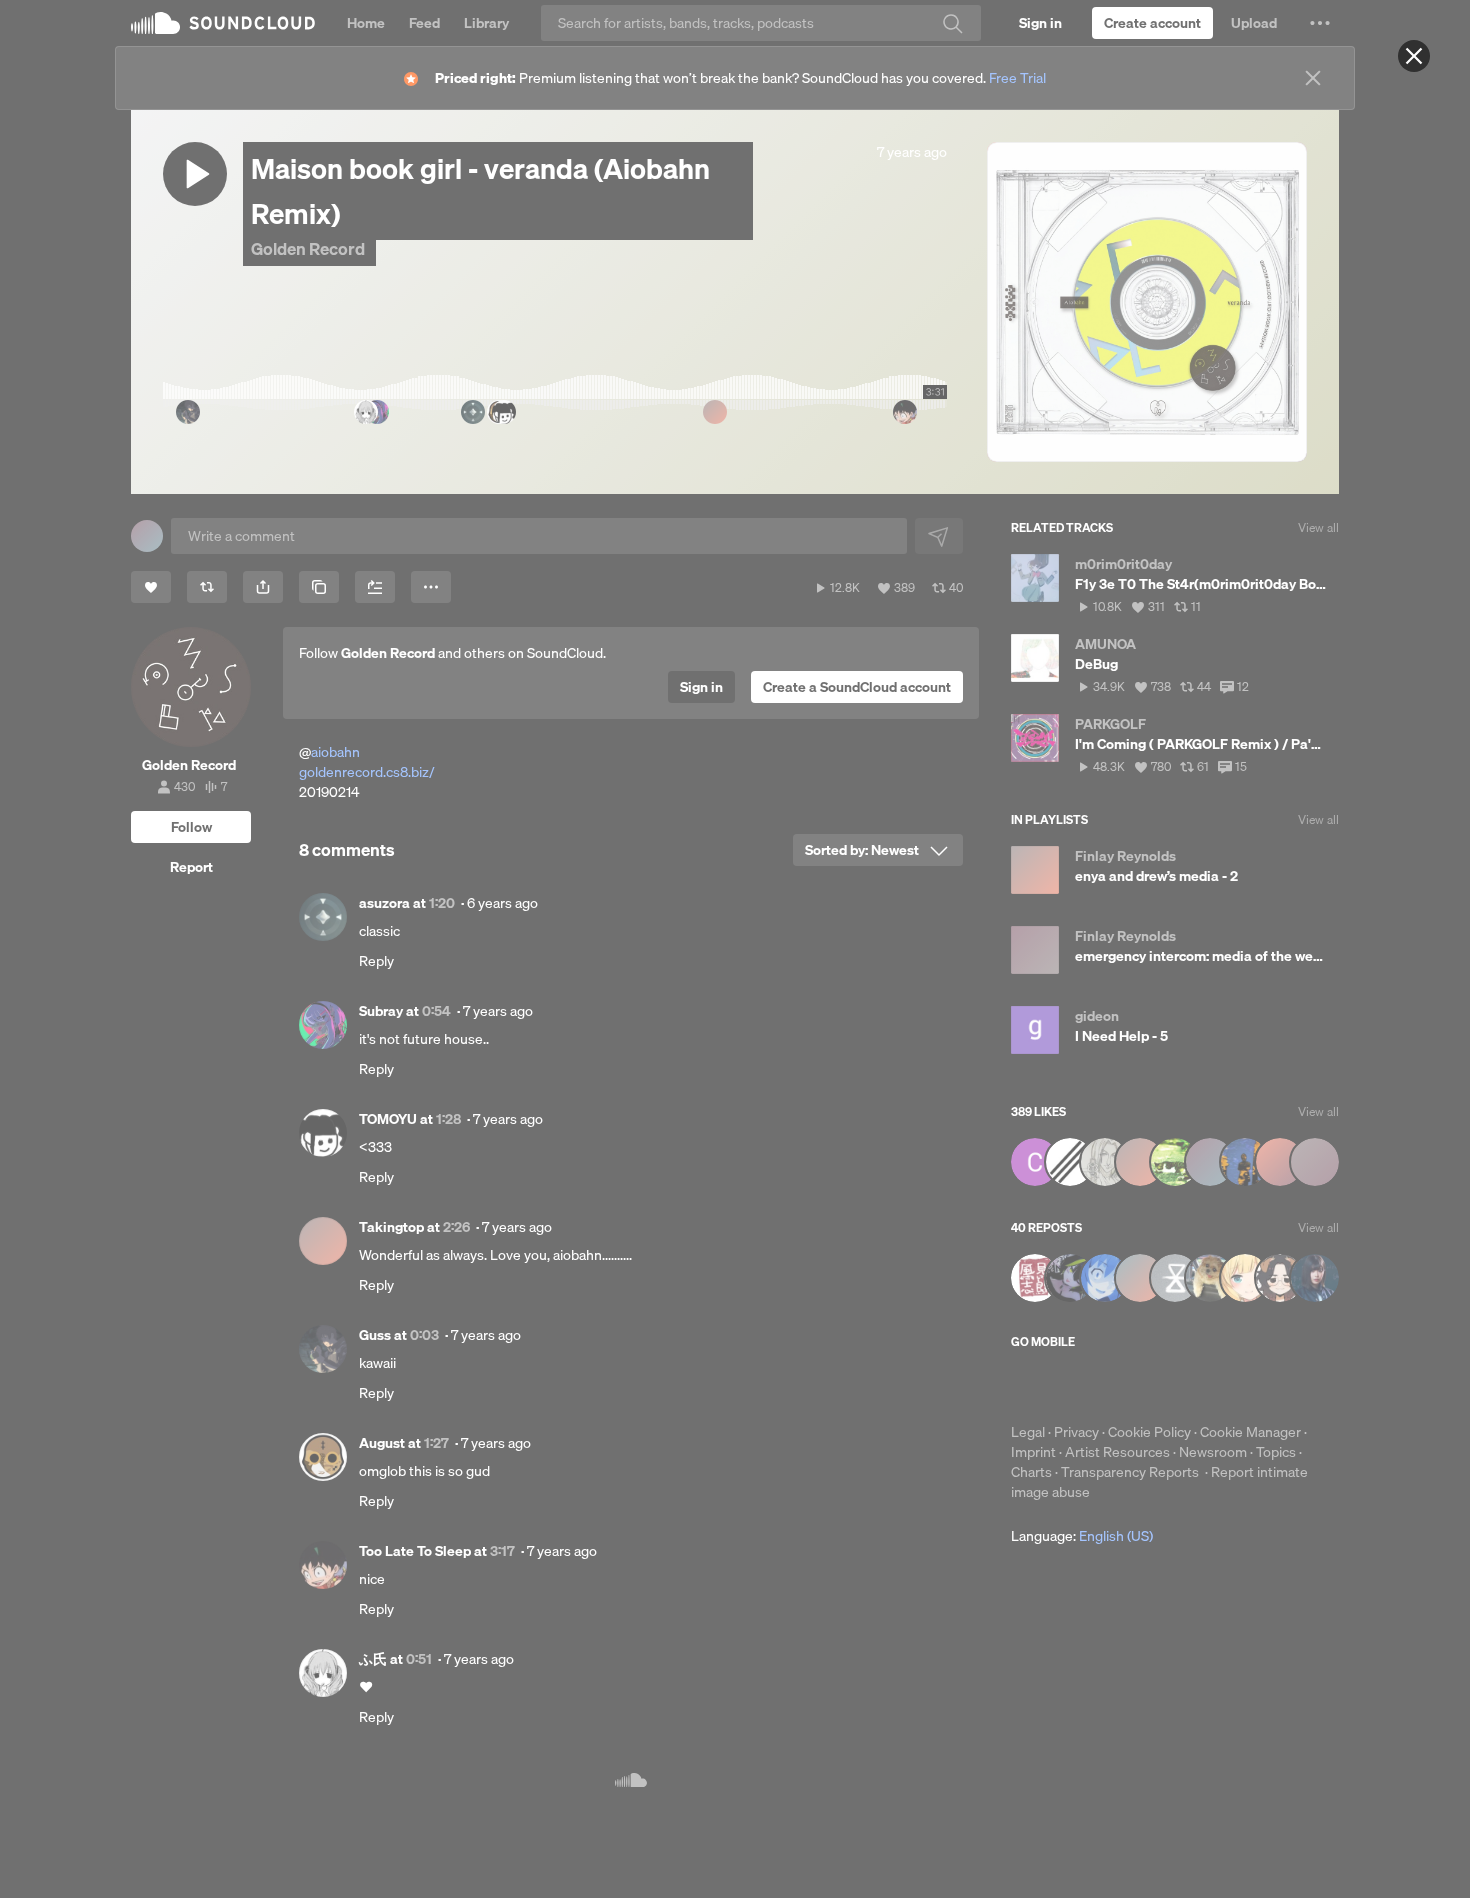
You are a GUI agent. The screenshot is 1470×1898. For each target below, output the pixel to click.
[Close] (1414, 56)
